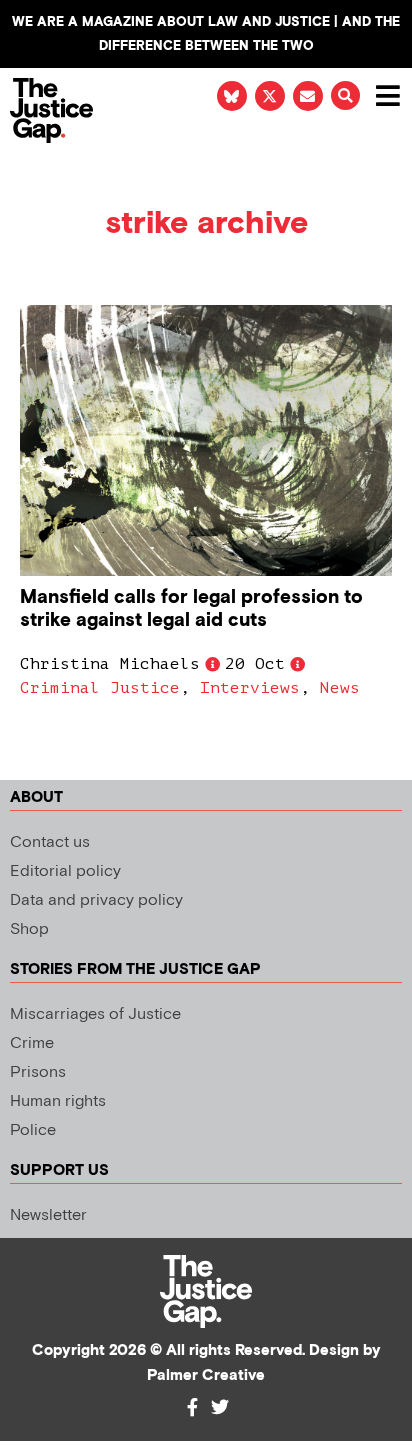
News (340, 688)
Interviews (250, 688)
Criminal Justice (100, 688)
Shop (29, 929)
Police (33, 1130)
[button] (345, 95)
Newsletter (48, 1215)
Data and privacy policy (96, 900)
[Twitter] (220, 1407)
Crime (32, 1043)
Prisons (38, 1072)
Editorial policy (65, 871)
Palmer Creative (206, 1375)
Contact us (50, 842)
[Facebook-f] (192, 1407)
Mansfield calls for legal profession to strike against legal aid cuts (191, 609)
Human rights (58, 1101)
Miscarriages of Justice (95, 1014)
